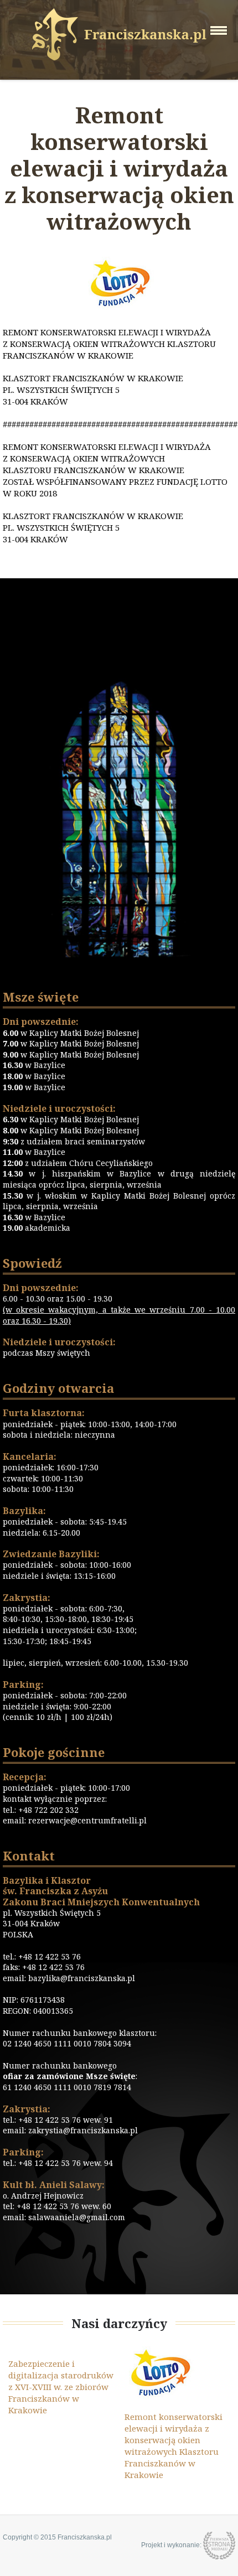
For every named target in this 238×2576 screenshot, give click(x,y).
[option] (61, 2381)
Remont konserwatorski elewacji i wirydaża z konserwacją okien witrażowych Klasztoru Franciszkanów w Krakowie (174, 2446)
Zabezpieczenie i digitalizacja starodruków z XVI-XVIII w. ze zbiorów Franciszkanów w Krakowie (61, 2387)
